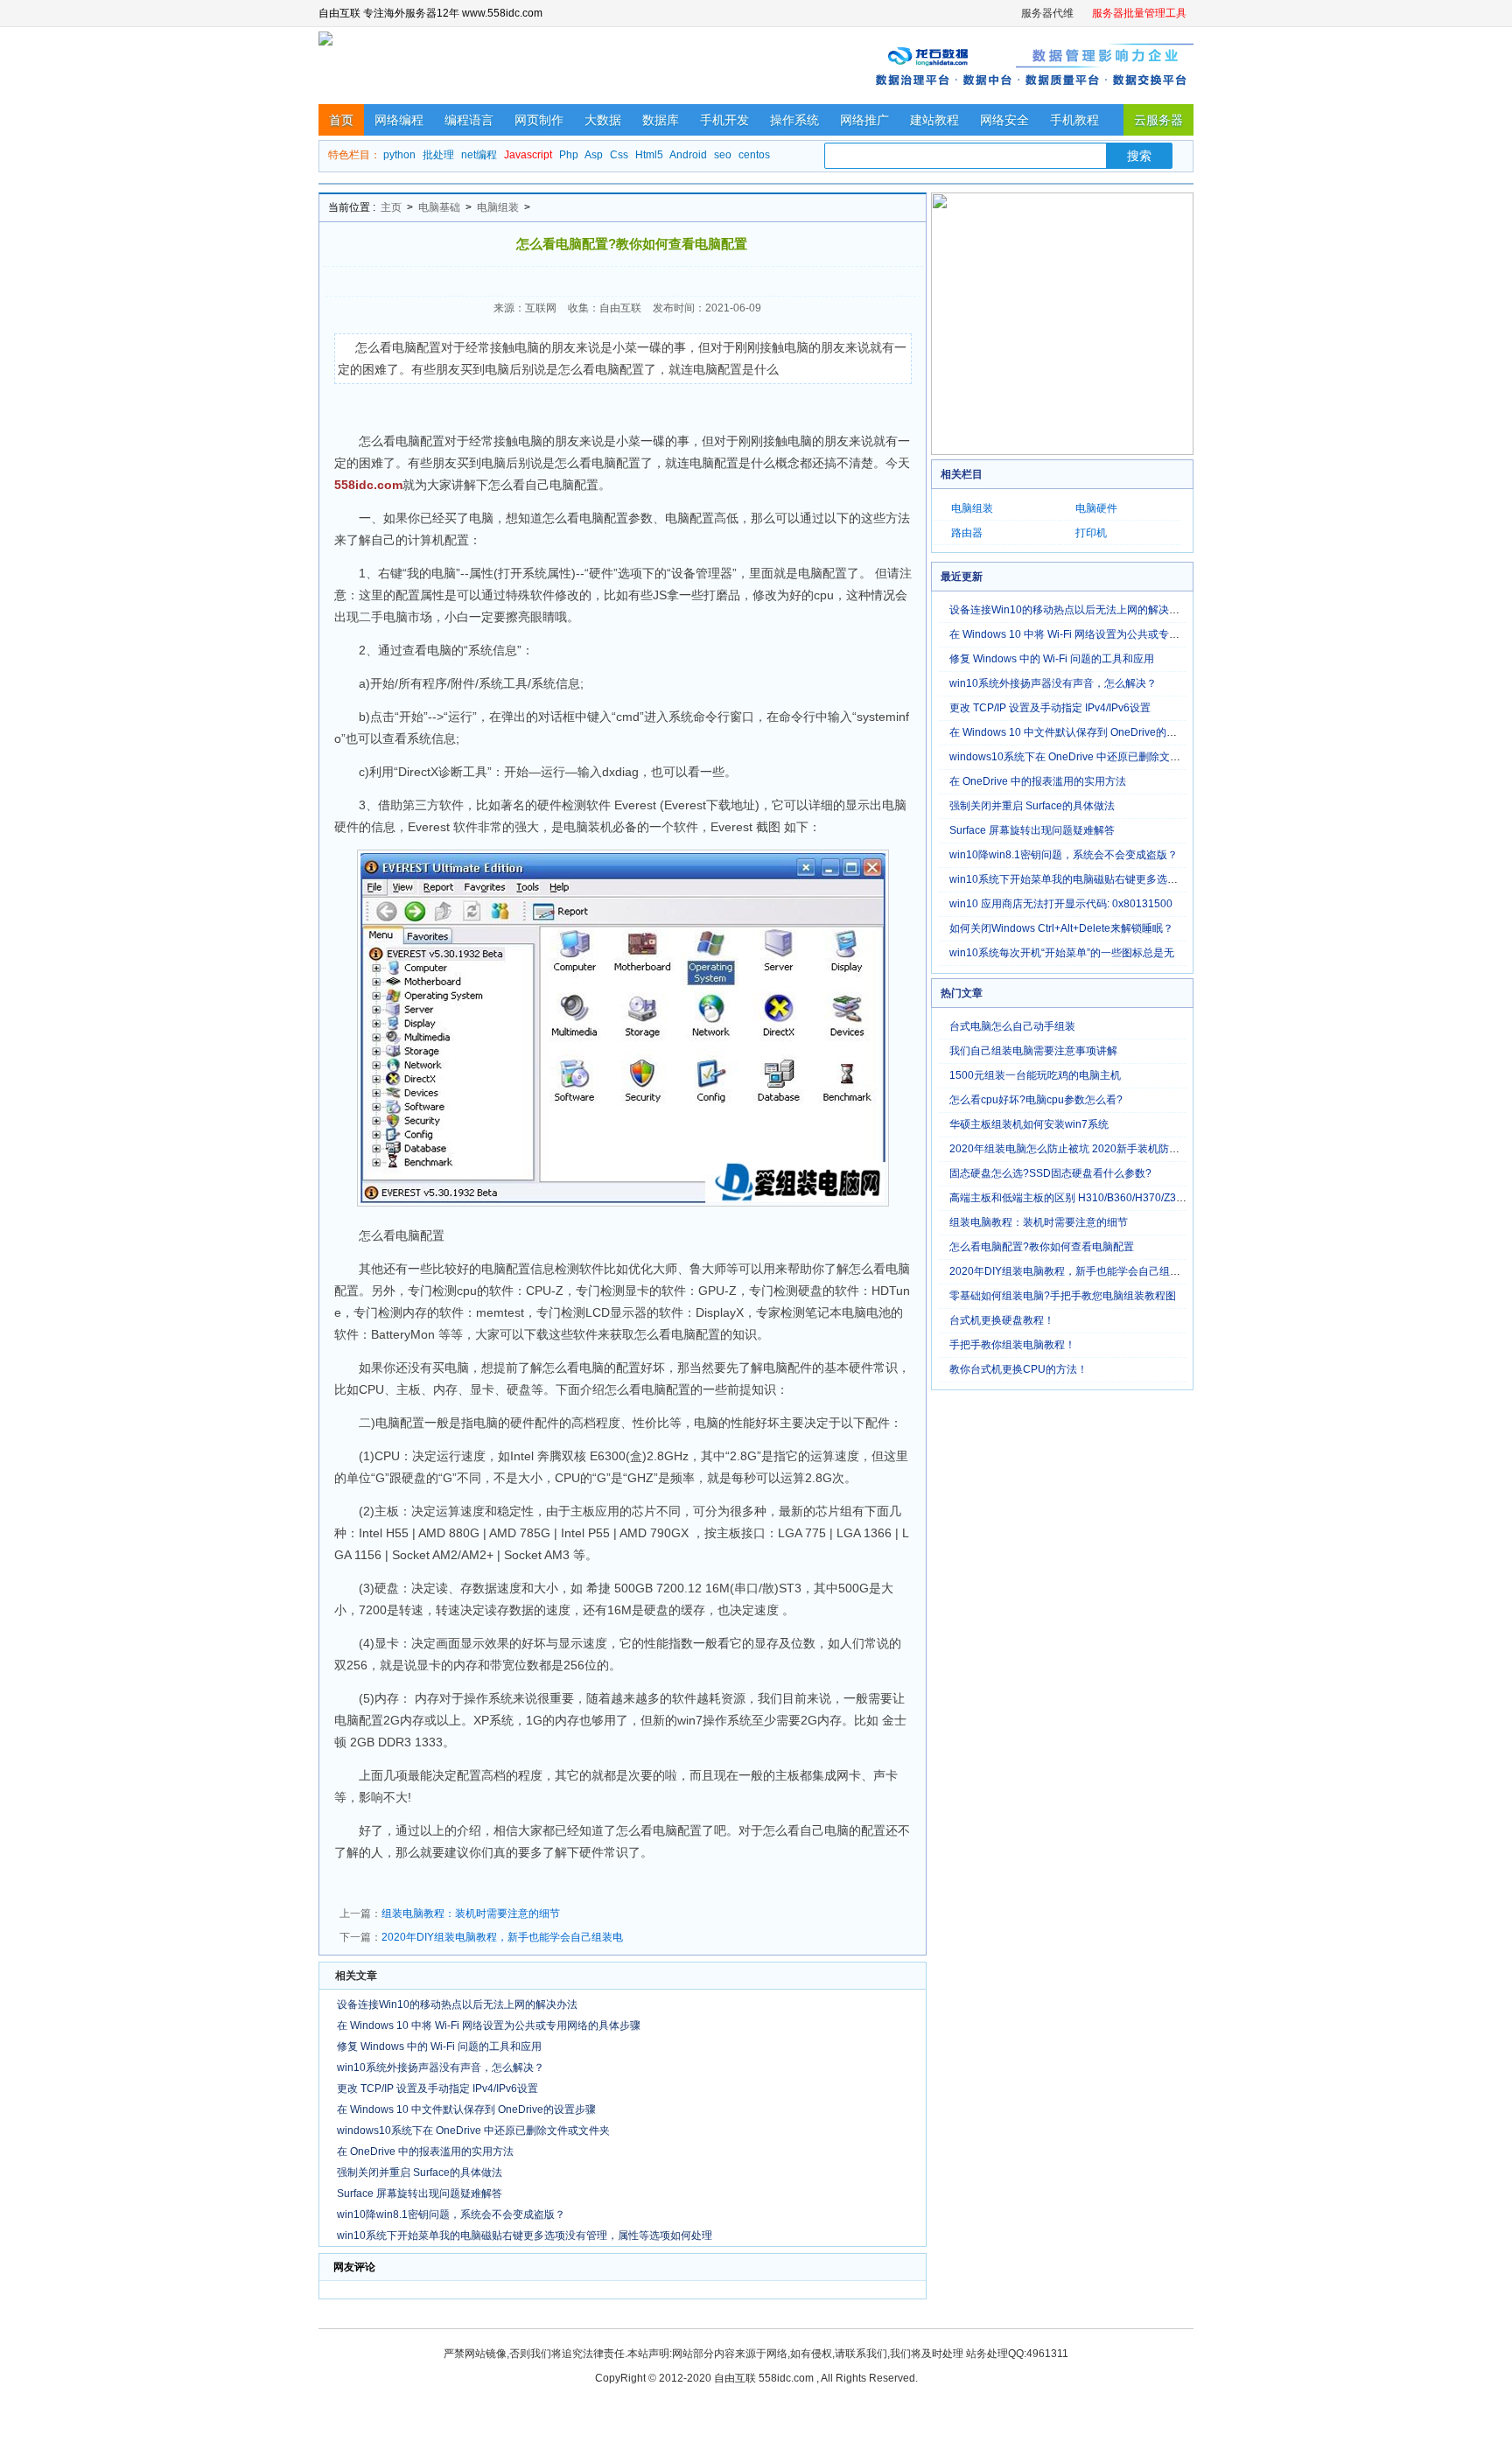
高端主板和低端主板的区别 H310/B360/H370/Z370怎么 (1079, 1198)
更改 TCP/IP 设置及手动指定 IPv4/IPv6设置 (437, 2089)
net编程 (479, 155)
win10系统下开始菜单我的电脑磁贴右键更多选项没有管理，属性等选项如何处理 (525, 2236)
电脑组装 (498, 207)
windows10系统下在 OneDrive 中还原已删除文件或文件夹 (473, 2131)
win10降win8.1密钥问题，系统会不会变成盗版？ (451, 2215)
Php (569, 155)
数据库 (661, 120)
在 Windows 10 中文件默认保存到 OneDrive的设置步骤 (466, 2110)
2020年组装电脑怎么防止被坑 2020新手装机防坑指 (1070, 1149)
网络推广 (864, 120)
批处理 (438, 155)
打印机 (1091, 533)
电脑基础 (439, 207)
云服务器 (1158, 120)
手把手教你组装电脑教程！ (1012, 1345)
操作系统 (794, 120)
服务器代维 (1047, 13)
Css (619, 155)
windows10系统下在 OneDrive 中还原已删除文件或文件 (1081, 757)
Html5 (649, 155)
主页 (391, 207)
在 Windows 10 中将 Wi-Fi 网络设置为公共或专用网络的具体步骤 (489, 2026)
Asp (594, 155)
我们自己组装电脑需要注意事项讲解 (1033, 1051)
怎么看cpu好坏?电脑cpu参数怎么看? (1036, 1100)
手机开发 (724, 120)
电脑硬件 (1096, 508)
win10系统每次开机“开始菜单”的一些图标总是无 (1062, 953)
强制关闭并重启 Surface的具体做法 (420, 2173)
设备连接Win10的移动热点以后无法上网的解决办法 (457, 2005)
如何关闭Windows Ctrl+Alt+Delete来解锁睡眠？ (1061, 928)
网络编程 (399, 120)
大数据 (603, 120)
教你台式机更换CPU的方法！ (1018, 1369)
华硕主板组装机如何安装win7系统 (1029, 1124)
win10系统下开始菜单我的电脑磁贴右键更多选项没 (1069, 879)
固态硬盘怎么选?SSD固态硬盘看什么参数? (1050, 1173)
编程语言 (469, 120)
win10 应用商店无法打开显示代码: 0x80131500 (1061, 904)
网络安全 (1004, 120)
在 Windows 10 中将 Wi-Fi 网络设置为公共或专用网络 (1075, 634)
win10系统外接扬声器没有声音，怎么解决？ (441, 2068)
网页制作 (539, 120)
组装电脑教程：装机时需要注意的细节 (471, 1914)
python (399, 155)
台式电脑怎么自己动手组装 (1012, 1026)
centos (754, 155)
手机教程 (1074, 120)
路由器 (967, 533)
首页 (341, 120)
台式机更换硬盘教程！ (1002, 1320)
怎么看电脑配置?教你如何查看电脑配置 (1042, 1247)
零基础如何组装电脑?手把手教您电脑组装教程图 (1063, 1296)
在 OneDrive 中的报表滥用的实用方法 (425, 2152)
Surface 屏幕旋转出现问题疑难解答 (420, 2194)
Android (688, 155)
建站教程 (934, 120)
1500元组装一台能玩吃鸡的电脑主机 (1035, 1075)
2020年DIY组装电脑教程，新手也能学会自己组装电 (502, 1937)
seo (723, 155)
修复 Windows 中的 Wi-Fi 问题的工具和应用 (439, 2047)
